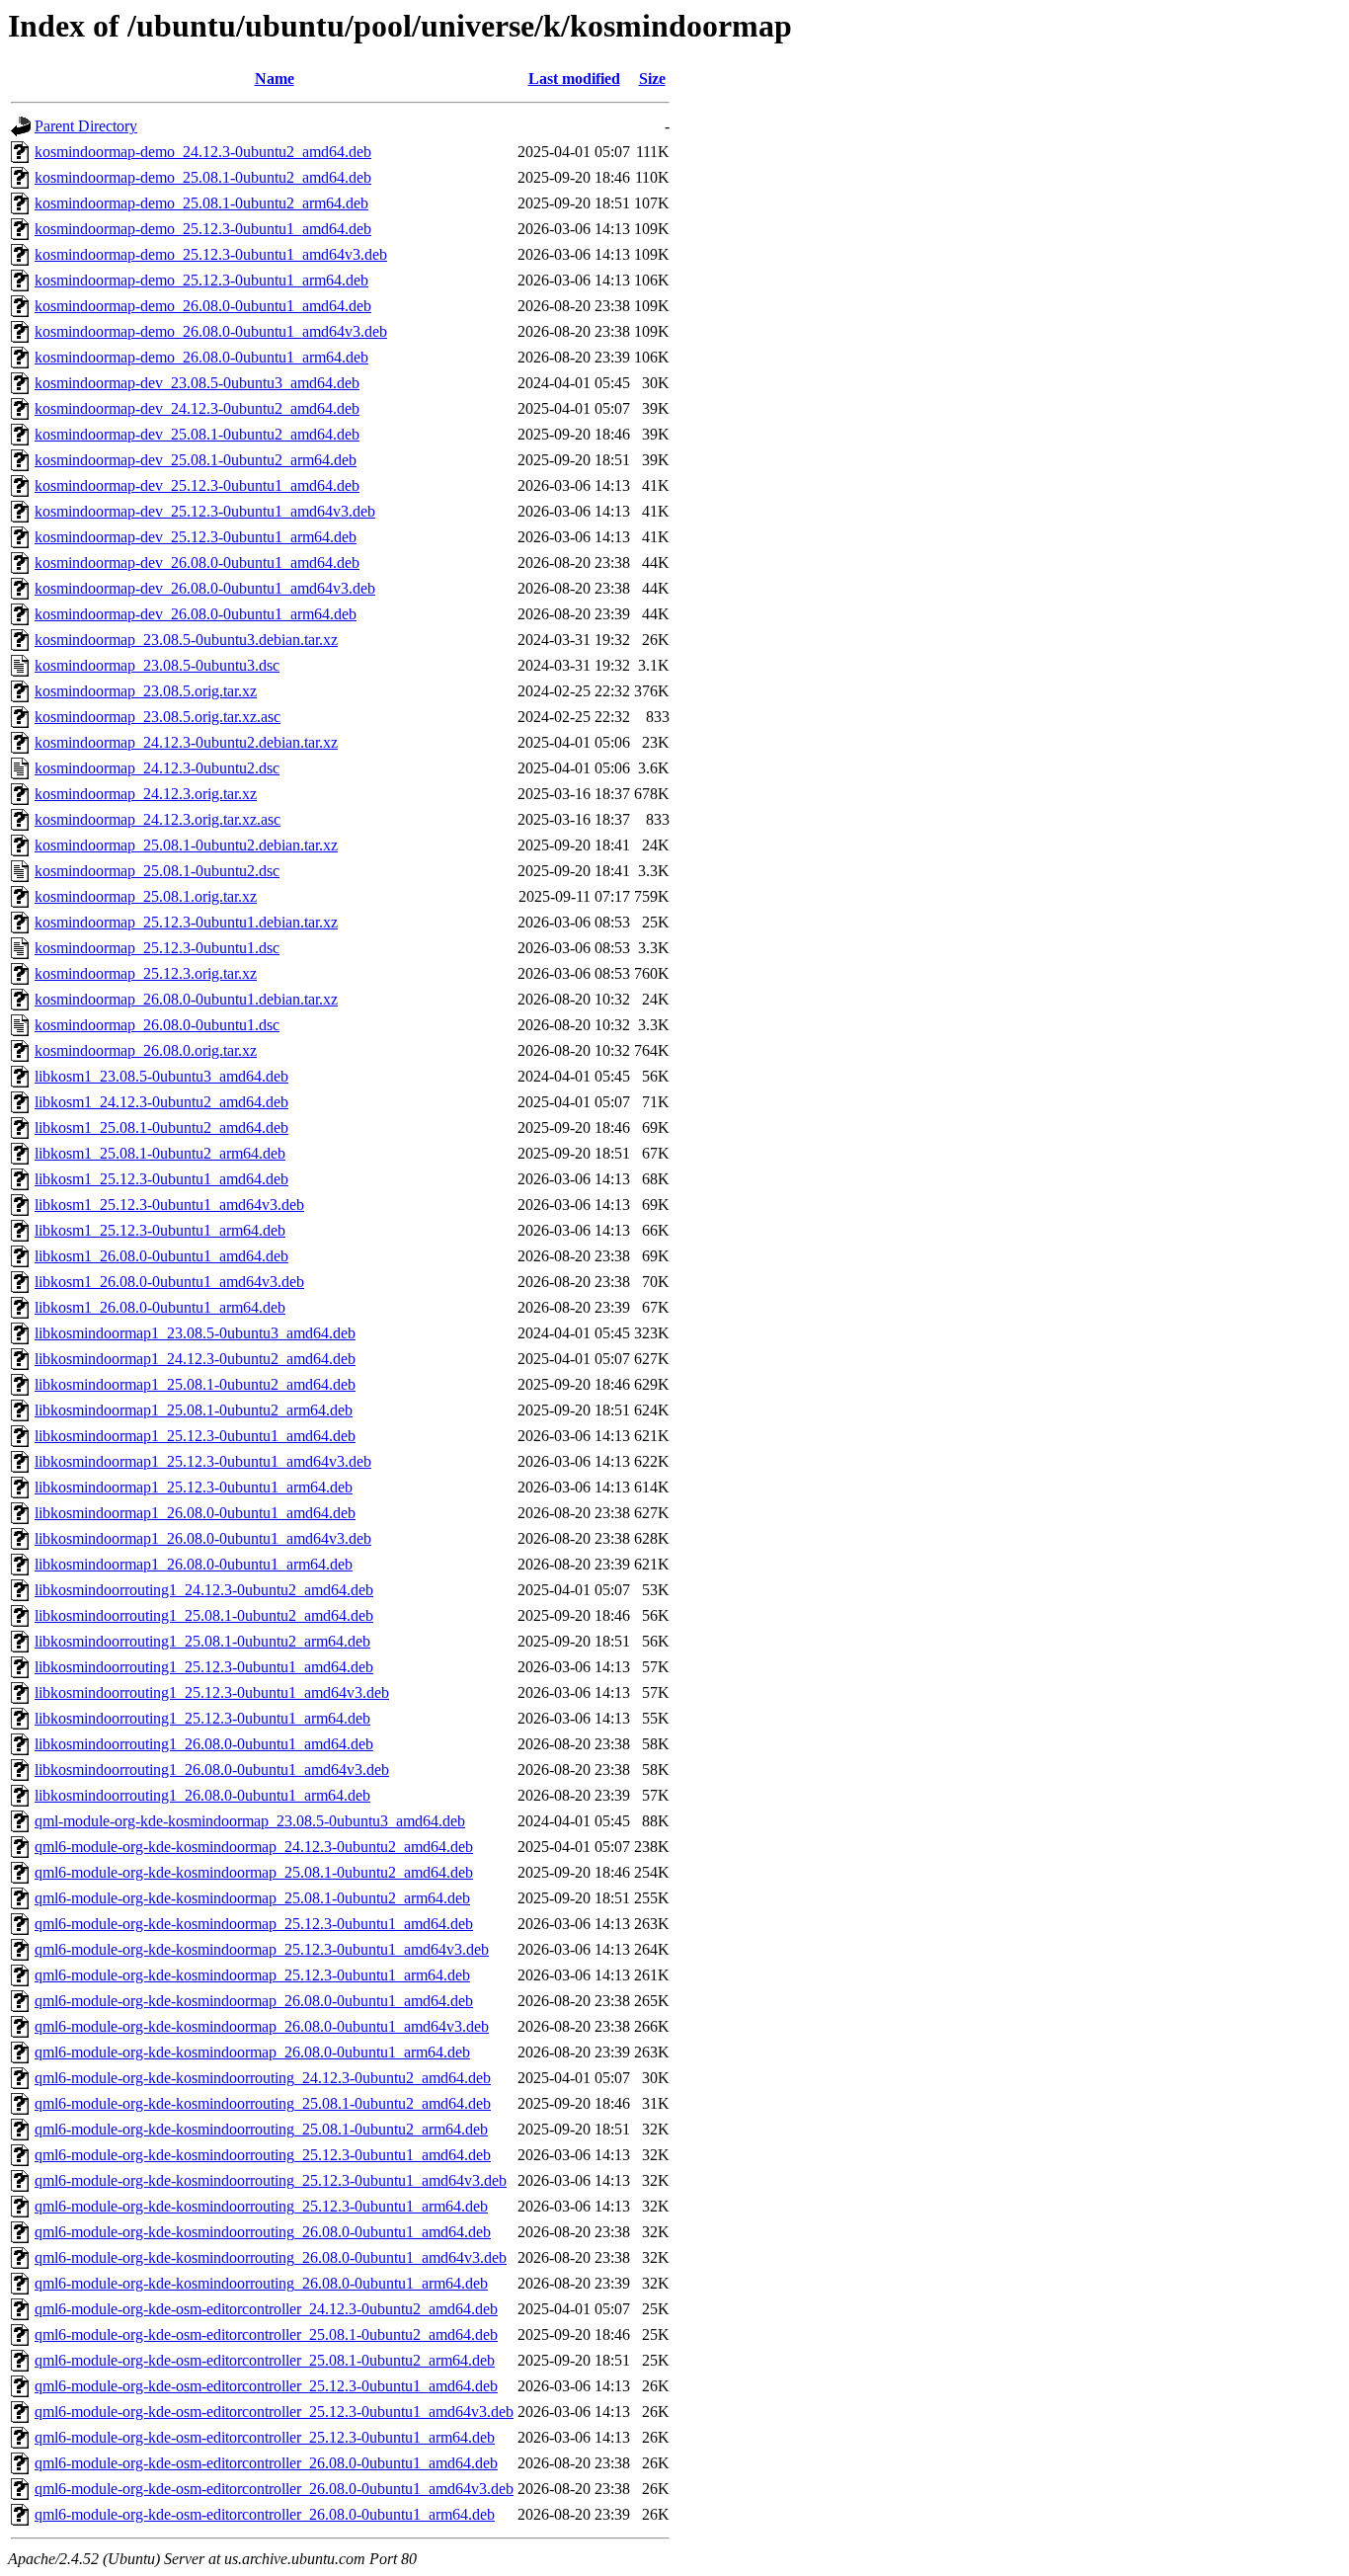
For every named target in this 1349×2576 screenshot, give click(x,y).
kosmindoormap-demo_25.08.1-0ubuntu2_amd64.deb (203, 177)
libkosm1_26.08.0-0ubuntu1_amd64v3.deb (169, 1282)
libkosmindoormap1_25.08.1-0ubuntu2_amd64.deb (195, 1384)
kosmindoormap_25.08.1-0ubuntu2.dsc (157, 871)
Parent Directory (86, 126)
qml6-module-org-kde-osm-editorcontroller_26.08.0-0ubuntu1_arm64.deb (265, 2514)
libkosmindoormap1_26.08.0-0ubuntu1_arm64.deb (194, 1564)
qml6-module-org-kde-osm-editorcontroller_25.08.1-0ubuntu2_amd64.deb (266, 2334)
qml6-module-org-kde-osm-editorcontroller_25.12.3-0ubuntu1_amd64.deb (266, 2386)
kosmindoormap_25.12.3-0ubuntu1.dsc (157, 948)
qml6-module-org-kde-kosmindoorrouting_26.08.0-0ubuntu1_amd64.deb (263, 2232)
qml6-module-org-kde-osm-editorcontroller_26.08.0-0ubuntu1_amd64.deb (266, 2463)
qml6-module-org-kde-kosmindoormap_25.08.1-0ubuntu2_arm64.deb (252, 1898)
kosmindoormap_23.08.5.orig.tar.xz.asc (158, 717)
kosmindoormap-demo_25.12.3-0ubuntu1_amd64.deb (203, 229)
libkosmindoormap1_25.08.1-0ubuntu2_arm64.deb (194, 1410)
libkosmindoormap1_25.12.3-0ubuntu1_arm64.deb (194, 1487)
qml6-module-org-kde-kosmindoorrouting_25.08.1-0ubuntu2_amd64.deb (263, 2103)
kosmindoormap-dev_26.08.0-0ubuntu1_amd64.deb (197, 563)
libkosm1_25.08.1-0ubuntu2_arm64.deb (160, 1153)
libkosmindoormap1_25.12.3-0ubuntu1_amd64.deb (195, 1436)
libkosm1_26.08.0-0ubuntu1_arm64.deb (160, 1307)
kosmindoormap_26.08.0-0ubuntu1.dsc (157, 1025)
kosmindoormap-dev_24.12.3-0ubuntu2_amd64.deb (197, 408)
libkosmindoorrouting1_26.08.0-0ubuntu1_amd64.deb (204, 1744)
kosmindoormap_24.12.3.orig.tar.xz (146, 794)
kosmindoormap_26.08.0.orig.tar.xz (146, 1050)
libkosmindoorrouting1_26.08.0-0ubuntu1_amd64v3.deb (212, 1770)
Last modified (574, 79)
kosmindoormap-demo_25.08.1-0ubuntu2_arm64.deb (201, 203)
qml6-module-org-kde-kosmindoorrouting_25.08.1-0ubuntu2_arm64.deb (261, 2129)
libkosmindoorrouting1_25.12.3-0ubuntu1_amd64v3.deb (212, 1692)
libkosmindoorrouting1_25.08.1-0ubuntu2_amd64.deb (204, 1615)
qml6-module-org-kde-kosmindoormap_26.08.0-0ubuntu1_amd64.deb (254, 2001)
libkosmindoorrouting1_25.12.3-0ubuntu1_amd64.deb (204, 1667)
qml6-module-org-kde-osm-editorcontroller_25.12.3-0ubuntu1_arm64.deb (265, 2437)
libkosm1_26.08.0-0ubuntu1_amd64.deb (161, 1256)
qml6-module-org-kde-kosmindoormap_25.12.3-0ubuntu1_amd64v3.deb (262, 1949)
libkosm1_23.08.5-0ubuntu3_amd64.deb (161, 1076)
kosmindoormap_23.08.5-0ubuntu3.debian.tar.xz (186, 640)
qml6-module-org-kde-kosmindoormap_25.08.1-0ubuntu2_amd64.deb (254, 1872)
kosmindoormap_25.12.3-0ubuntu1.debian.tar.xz (186, 922)
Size (652, 79)
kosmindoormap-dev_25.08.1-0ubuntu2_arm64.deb (196, 460)
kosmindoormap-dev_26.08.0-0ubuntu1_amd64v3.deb (205, 588)
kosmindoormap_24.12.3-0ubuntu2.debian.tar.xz (186, 742)
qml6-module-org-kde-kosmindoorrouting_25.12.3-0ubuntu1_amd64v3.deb (271, 2180)
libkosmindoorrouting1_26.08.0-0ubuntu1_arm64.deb (202, 1795)
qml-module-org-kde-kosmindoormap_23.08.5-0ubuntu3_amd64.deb (250, 1821)
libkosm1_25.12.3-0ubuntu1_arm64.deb (160, 1230)
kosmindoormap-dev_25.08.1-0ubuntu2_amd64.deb (197, 434)
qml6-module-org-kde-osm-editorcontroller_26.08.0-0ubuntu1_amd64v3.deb (274, 2489)
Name (275, 79)
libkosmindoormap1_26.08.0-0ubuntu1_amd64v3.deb (203, 1538)
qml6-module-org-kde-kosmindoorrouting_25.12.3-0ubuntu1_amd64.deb (263, 2155)
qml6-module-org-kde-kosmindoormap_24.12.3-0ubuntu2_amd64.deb (254, 1847)
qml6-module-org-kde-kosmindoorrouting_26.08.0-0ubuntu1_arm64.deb (261, 2283)
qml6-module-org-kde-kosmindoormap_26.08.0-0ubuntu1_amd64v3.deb (262, 2026)
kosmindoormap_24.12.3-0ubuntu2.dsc (157, 768)
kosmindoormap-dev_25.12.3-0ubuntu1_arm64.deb (196, 537)
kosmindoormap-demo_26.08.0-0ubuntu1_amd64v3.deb (211, 331)
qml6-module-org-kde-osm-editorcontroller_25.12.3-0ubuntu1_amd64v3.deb (274, 2412)
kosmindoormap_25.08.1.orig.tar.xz (146, 896)
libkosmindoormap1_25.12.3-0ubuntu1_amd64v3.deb (203, 1461)
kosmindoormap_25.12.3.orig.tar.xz (146, 973)
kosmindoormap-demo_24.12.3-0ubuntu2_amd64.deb (203, 152)
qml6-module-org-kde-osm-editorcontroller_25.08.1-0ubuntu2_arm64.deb (265, 2360)
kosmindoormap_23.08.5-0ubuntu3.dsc (157, 665)
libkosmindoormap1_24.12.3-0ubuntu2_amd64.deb (195, 1359)
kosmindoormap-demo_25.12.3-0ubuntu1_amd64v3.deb (211, 254)
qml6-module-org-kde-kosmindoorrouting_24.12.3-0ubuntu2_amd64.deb (263, 2078)
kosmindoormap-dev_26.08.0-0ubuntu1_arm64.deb (196, 614)
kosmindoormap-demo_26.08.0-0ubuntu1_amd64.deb (203, 306)
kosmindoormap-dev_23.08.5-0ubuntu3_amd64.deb (197, 383)
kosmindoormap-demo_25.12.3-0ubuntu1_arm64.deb (201, 280)
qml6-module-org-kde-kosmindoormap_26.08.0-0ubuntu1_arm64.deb (252, 2052)
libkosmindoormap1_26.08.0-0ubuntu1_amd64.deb (195, 1513)
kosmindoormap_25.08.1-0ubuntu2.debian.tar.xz (186, 845)
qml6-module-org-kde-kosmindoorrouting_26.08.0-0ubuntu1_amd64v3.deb (271, 2257)
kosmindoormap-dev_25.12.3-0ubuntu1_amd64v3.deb (205, 511)
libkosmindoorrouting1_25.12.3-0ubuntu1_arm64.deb (202, 1718)
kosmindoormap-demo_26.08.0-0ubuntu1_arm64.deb (201, 357)
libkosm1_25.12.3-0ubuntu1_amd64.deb (161, 1179)
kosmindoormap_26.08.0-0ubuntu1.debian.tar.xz (186, 999)
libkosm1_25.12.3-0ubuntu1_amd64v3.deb (169, 1205)
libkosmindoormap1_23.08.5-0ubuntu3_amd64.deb (195, 1333)
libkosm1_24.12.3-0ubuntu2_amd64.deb (161, 1102)
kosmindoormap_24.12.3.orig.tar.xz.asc (158, 819)
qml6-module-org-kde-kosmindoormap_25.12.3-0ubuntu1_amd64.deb (254, 1924)
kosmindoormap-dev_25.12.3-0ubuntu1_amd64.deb (197, 485)
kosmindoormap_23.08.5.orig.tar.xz (146, 691)
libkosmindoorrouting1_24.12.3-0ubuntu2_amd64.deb (204, 1590)
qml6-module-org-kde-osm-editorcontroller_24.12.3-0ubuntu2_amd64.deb (266, 2309)
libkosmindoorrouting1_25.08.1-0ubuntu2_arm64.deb (202, 1641)
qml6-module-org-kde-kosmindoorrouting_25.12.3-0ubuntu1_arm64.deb (261, 2206)
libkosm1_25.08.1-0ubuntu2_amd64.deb (161, 1127)
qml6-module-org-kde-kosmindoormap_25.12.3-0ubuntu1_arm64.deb (252, 1975)
